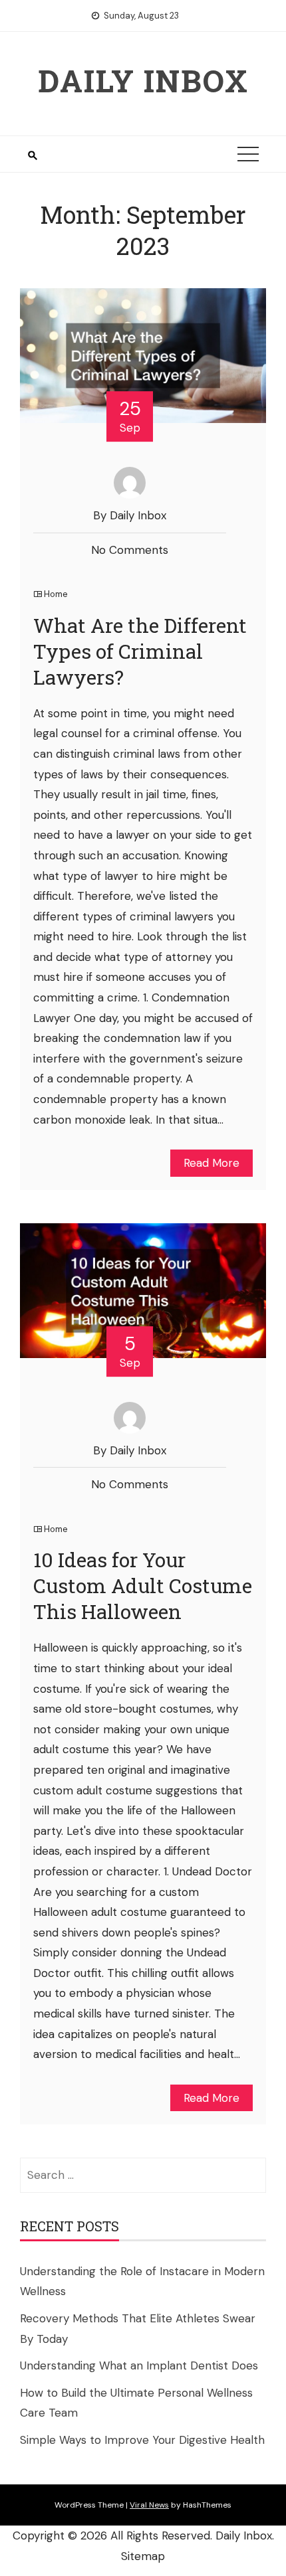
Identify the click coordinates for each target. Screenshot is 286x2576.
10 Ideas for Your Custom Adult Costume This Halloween (143, 1586)
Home (56, 594)
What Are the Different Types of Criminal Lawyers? (140, 651)
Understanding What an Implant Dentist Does (139, 2365)
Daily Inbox (143, 80)
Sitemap (143, 2556)
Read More (212, 1163)
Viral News (149, 2505)
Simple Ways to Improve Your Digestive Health (142, 2440)
